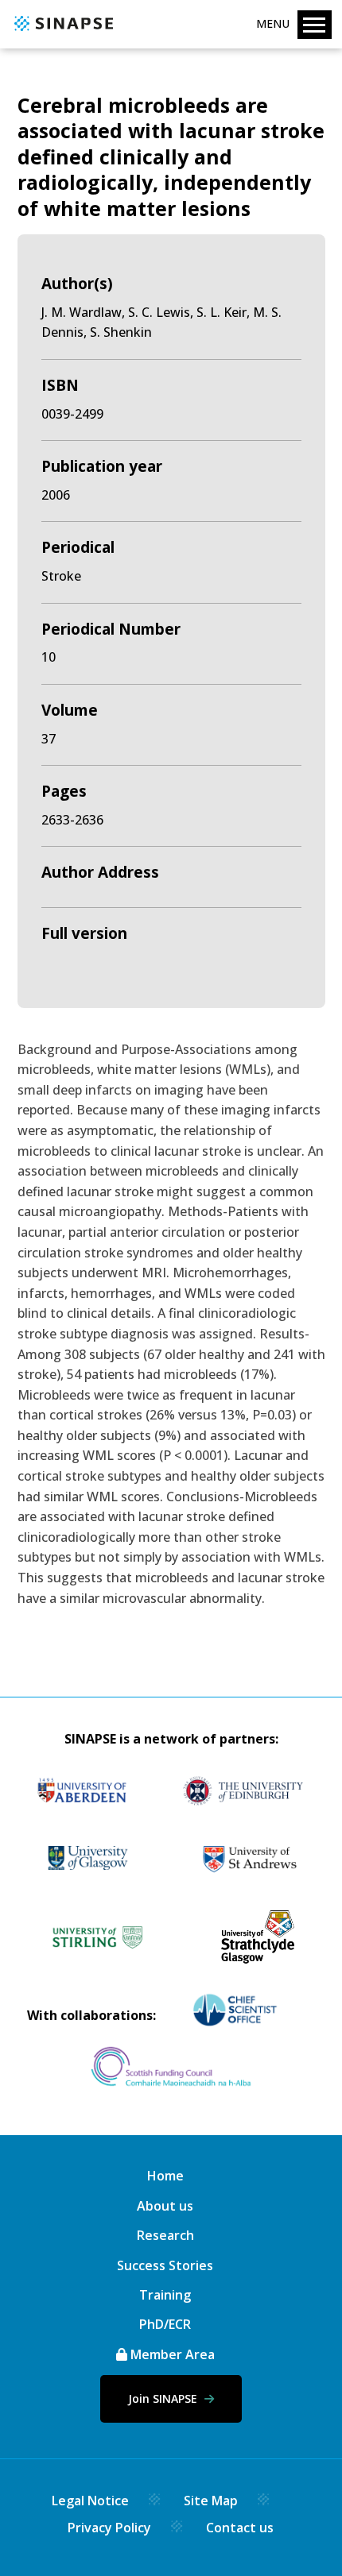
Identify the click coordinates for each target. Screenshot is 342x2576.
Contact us (240, 2528)
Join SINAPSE (164, 2398)
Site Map (211, 2501)
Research (165, 2235)
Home (165, 2176)
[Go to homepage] (62, 32)
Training (165, 2295)
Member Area (171, 2354)
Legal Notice (90, 2501)
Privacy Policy (109, 2528)
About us (165, 2206)
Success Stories (165, 2265)
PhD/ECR (165, 2324)
